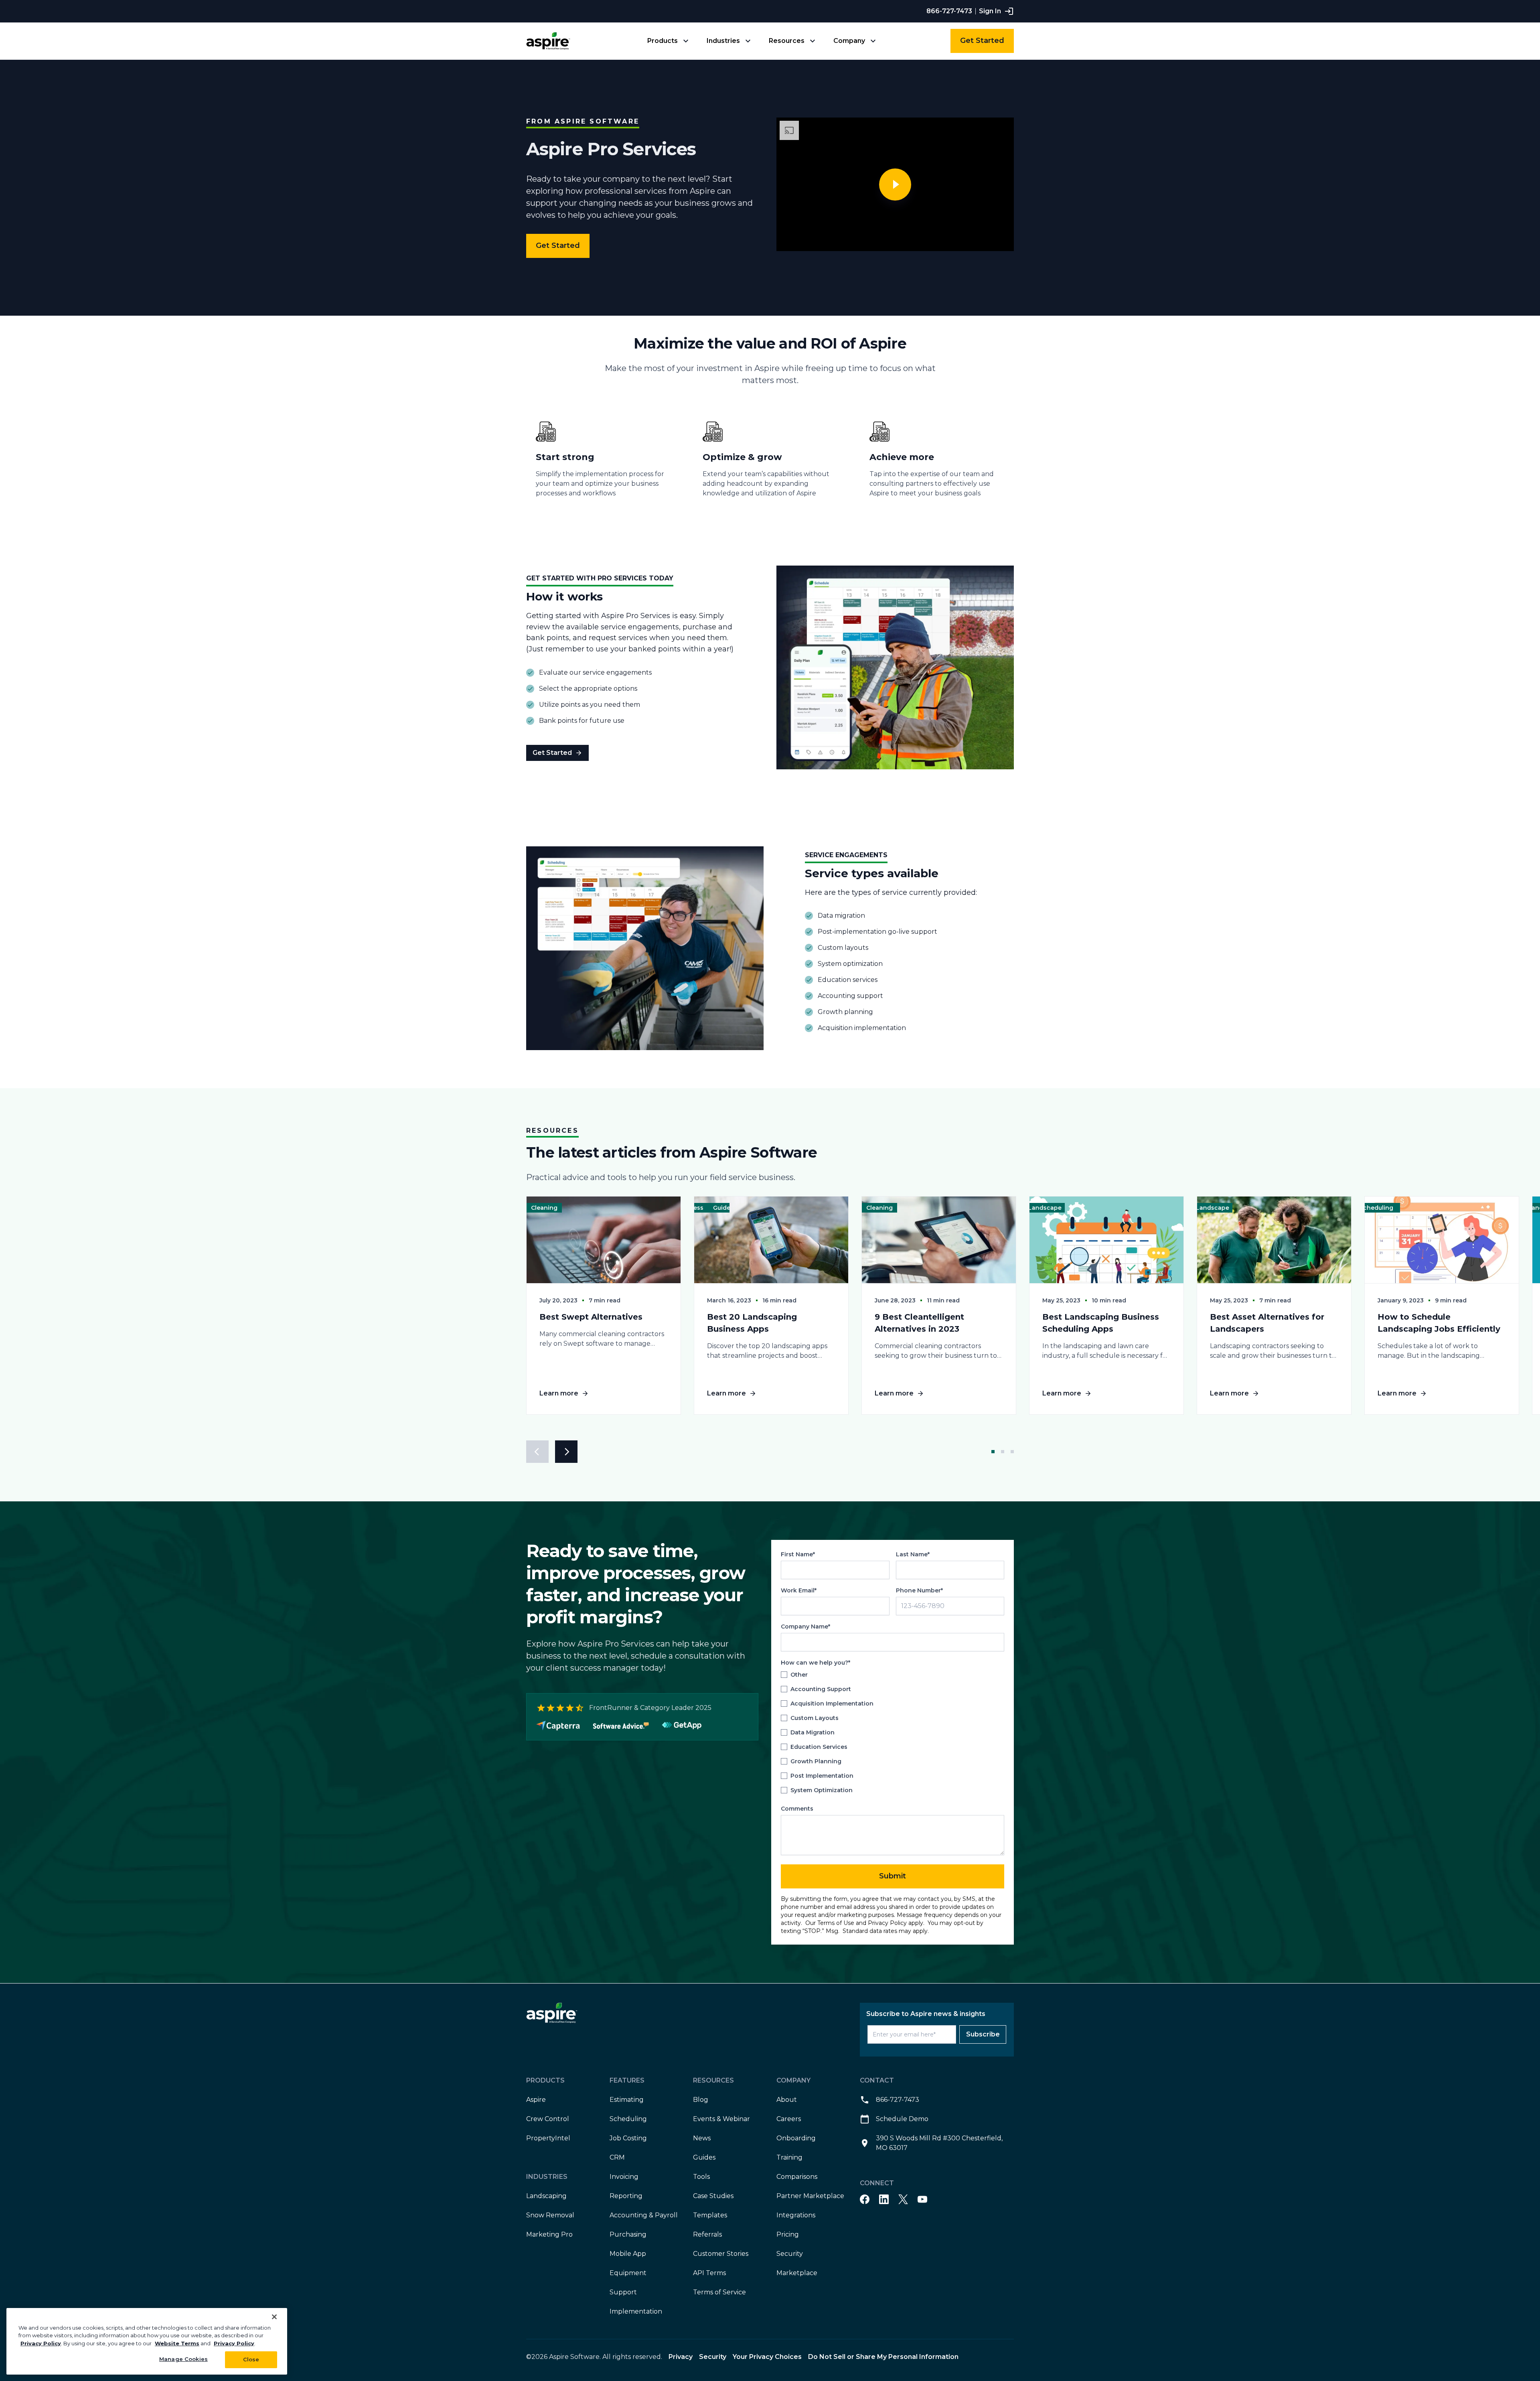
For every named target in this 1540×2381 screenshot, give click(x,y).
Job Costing (628, 2138)
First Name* (798, 1554)
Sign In (990, 11)
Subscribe (983, 2034)
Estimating (627, 2100)
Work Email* (799, 1590)
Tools (701, 2177)
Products (663, 41)
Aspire (536, 2100)
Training (789, 2157)
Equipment (628, 2273)
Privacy (681, 2357)
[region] (147, 2341)
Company (849, 41)
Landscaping (546, 2196)
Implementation (636, 2311)
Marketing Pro (549, 2234)
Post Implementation (822, 1776)
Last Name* (913, 1554)
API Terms (709, 2273)
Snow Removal (550, 2215)
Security (790, 2254)
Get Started (982, 41)
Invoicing (624, 2177)
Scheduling (628, 2119)
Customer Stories (721, 2254)
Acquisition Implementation (832, 1704)
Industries (723, 41)
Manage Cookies (183, 2359)
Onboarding (796, 2138)
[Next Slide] (566, 1452)
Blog (701, 2100)
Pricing (788, 2234)
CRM (617, 2157)
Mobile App (628, 2254)
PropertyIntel (548, 2138)
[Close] (274, 2317)
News (702, 2138)
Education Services (819, 1747)
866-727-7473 (949, 11)
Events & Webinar (721, 2119)
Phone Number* (919, 1590)
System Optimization (822, 1791)
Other (799, 1675)
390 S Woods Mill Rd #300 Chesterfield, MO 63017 (939, 2143)
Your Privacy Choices (767, 2357)
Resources (787, 41)
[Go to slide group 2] (1003, 1452)
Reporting (626, 2196)
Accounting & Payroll (644, 2215)
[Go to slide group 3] (1011, 1452)
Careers (789, 2119)
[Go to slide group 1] (993, 1452)
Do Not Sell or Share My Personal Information (883, 2357)
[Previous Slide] (537, 1452)
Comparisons (797, 2177)
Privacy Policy (887, 1923)
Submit (893, 1876)
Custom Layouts (815, 1718)
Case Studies (713, 2196)
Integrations (796, 2215)
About (787, 2100)
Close (251, 2359)
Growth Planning (816, 1762)
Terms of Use (836, 1923)
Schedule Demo (902, 2119)
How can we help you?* (816, 1663)
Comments (797, 1809)
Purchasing (628, 2234)
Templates (710, 2215)
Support (623, 2292)
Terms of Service (719, 2292)
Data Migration (813, 1733)
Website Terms (177, 2343)
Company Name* (805, 1627)
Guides (704, 2157)
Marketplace (797, 2273)
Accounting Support (821, 1689)
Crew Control (548, 2119)
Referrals (707, 2234)
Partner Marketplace (810, 2196)
